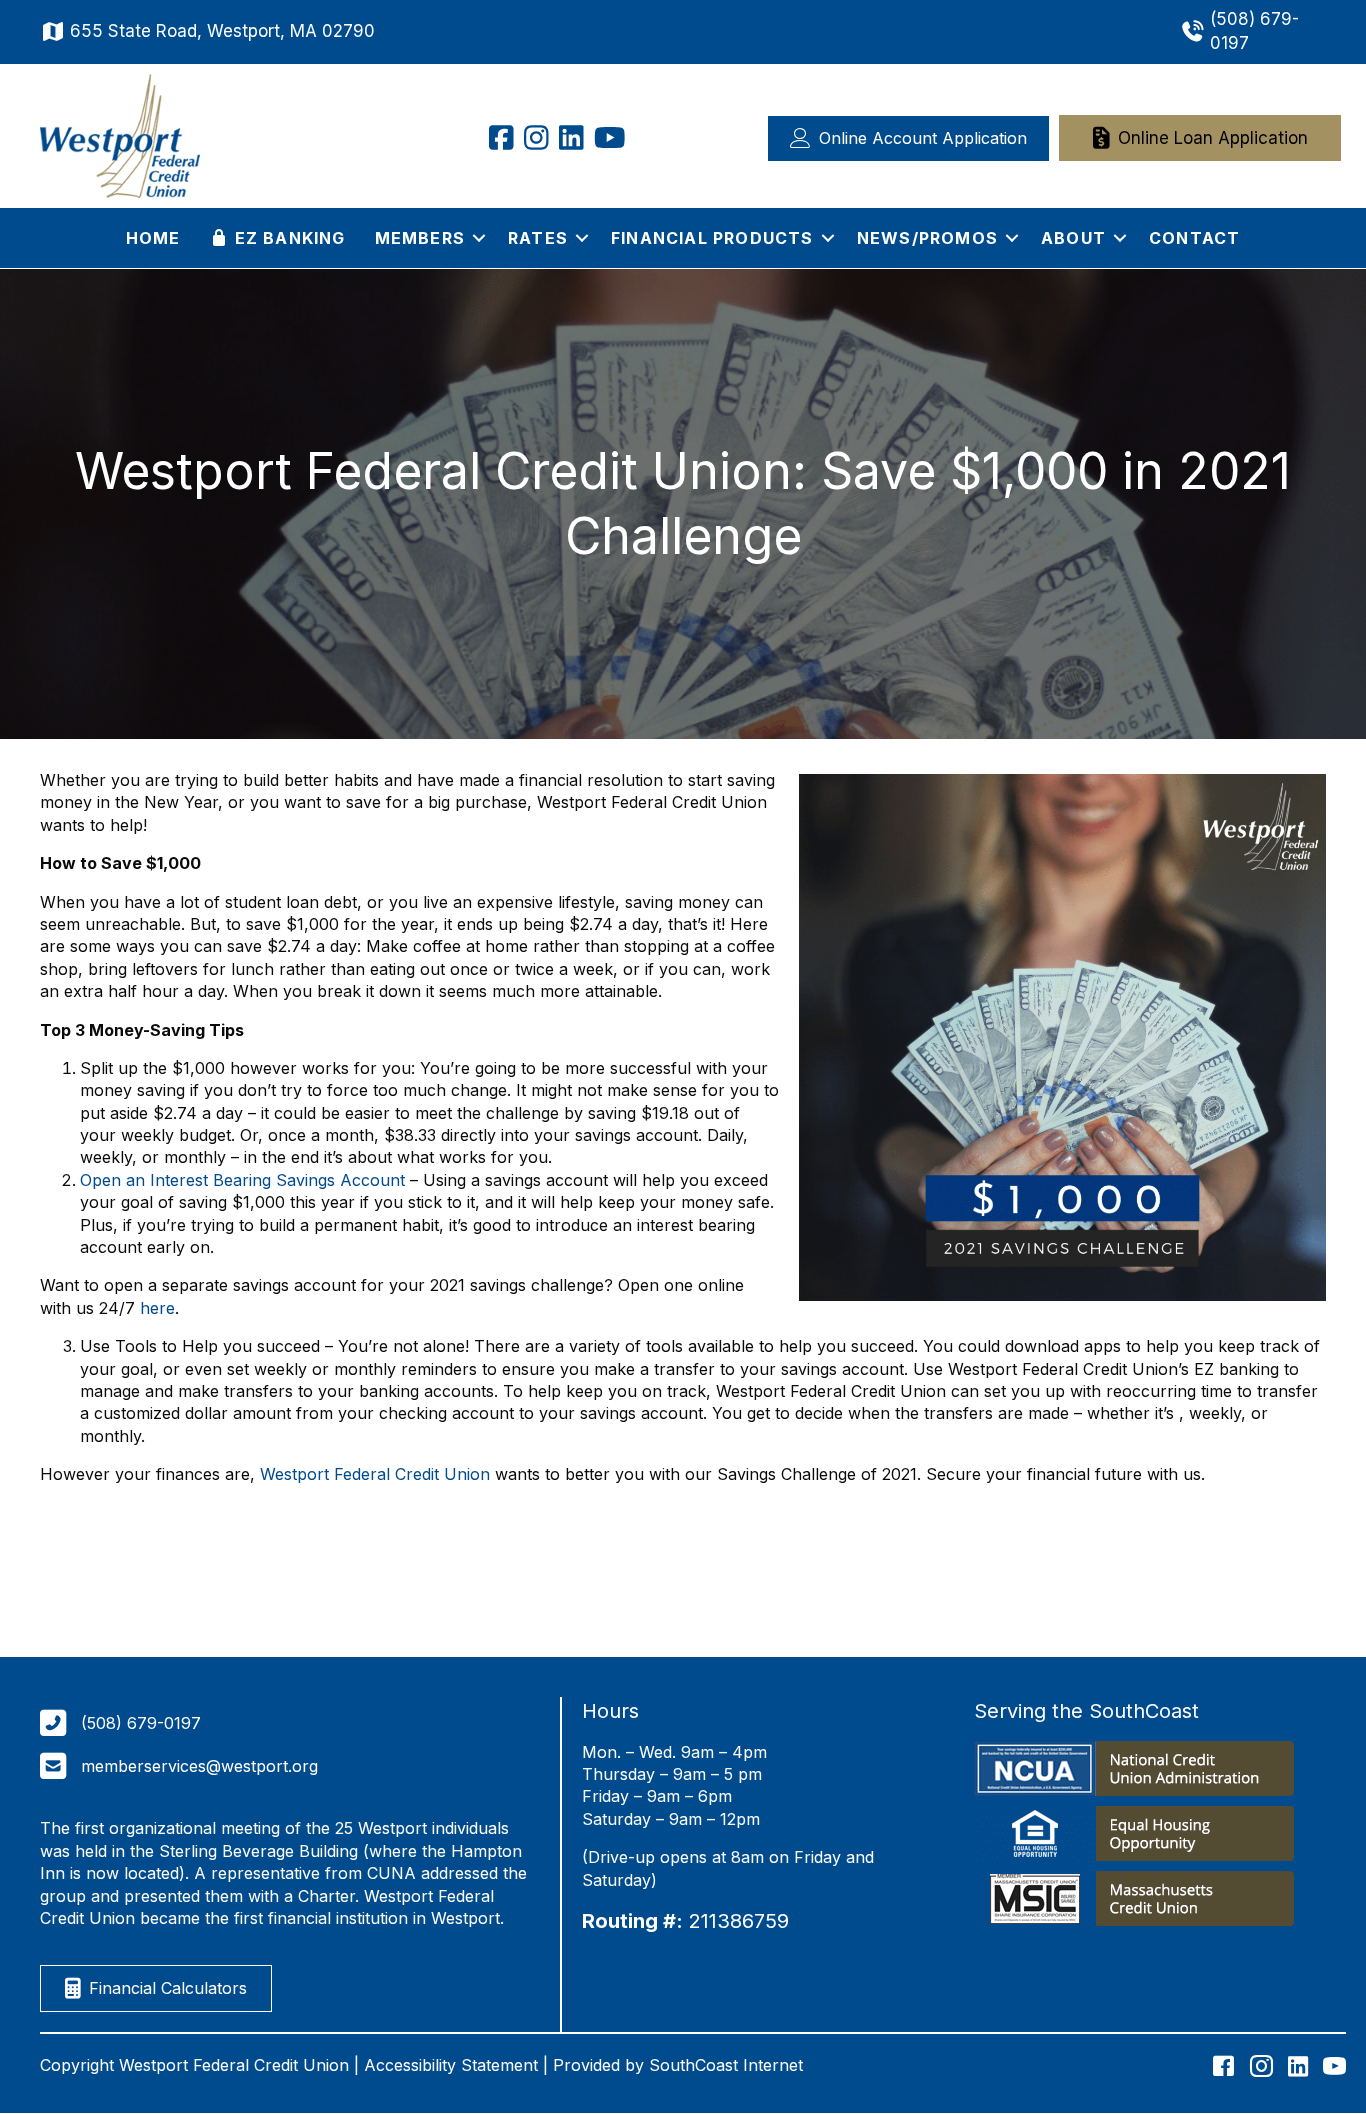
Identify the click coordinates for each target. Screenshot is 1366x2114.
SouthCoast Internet (726, 2065)
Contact (1194, 238)
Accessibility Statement (451, 2065)
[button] (479, 238)
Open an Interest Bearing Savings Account (242, 1180)
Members (420, 238)
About (1073, 238)
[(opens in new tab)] (1134, 1772)
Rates (538, 238)
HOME (153, 238)
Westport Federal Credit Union (375, 1474)
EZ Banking (287, 238)
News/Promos (927, 238)
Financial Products (712, 238)
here (157, 1308)
